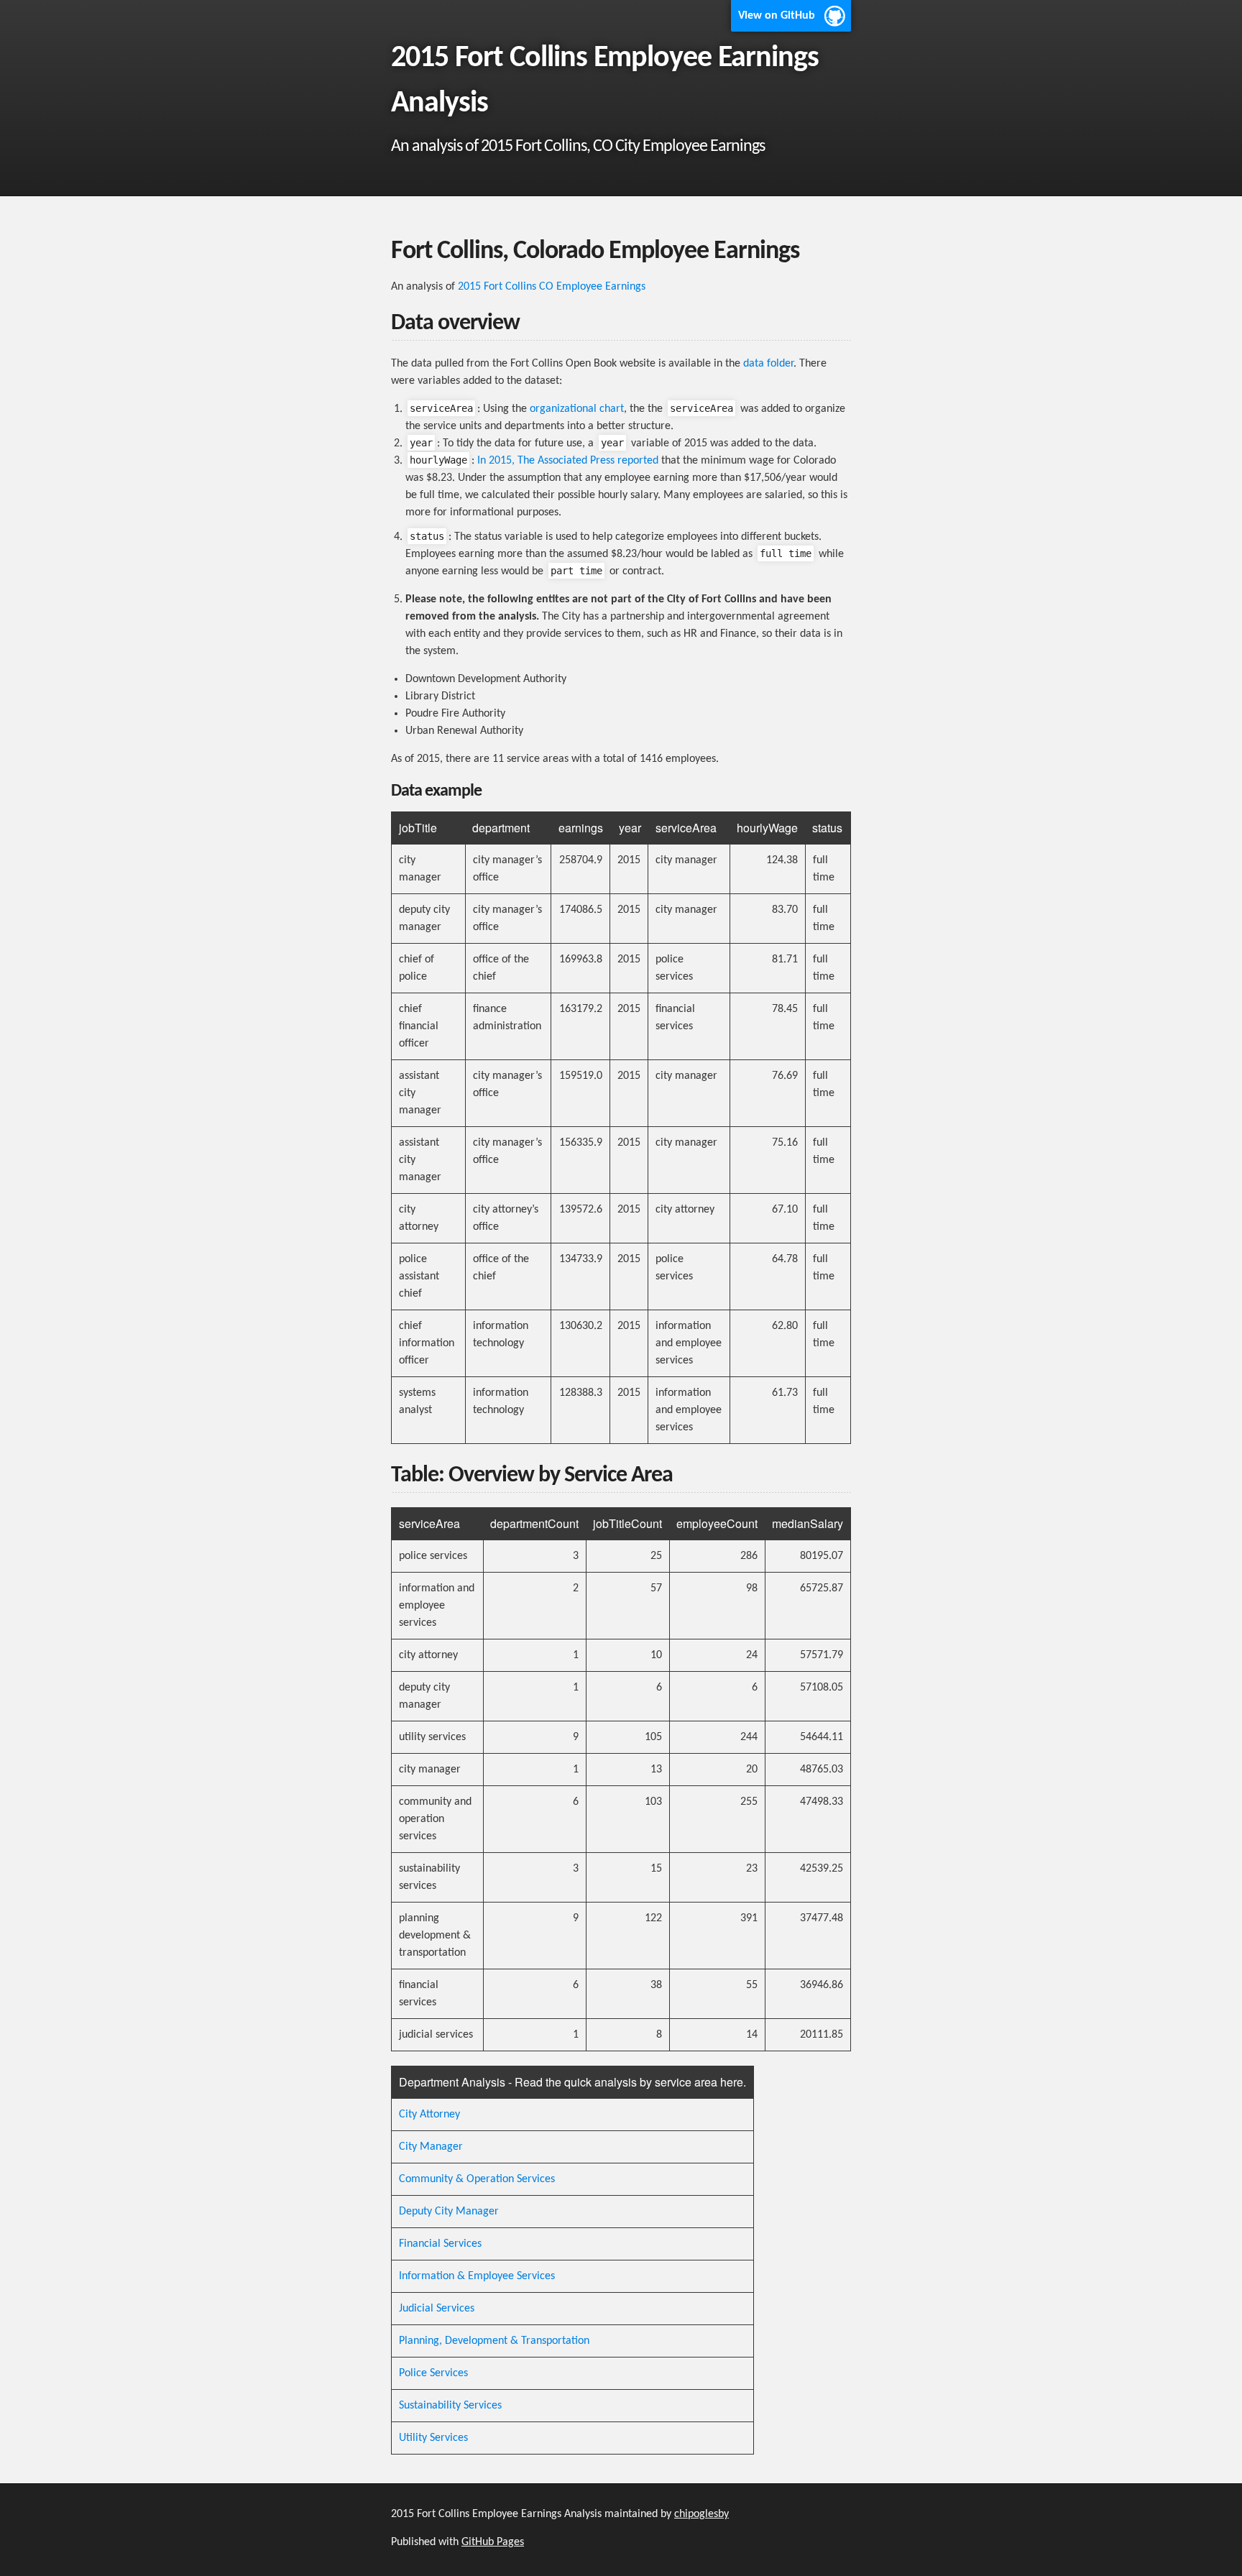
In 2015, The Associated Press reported (568, 461)
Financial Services (440, 2244)
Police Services (433, 2373)
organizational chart (577, 409)
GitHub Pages (493, 2542)
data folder (768, 364)
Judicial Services (437, 2309)
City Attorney (429, 2115)
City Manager (431, 2147)
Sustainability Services (450, 2406)
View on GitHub (777, 16)
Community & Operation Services (477, 2179)
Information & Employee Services (477, 2276)
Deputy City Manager (449, 2212)
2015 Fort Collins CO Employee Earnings (552, 287)
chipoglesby (701, 2514)
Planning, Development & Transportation (494, 2341)
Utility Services (433, 2438)
